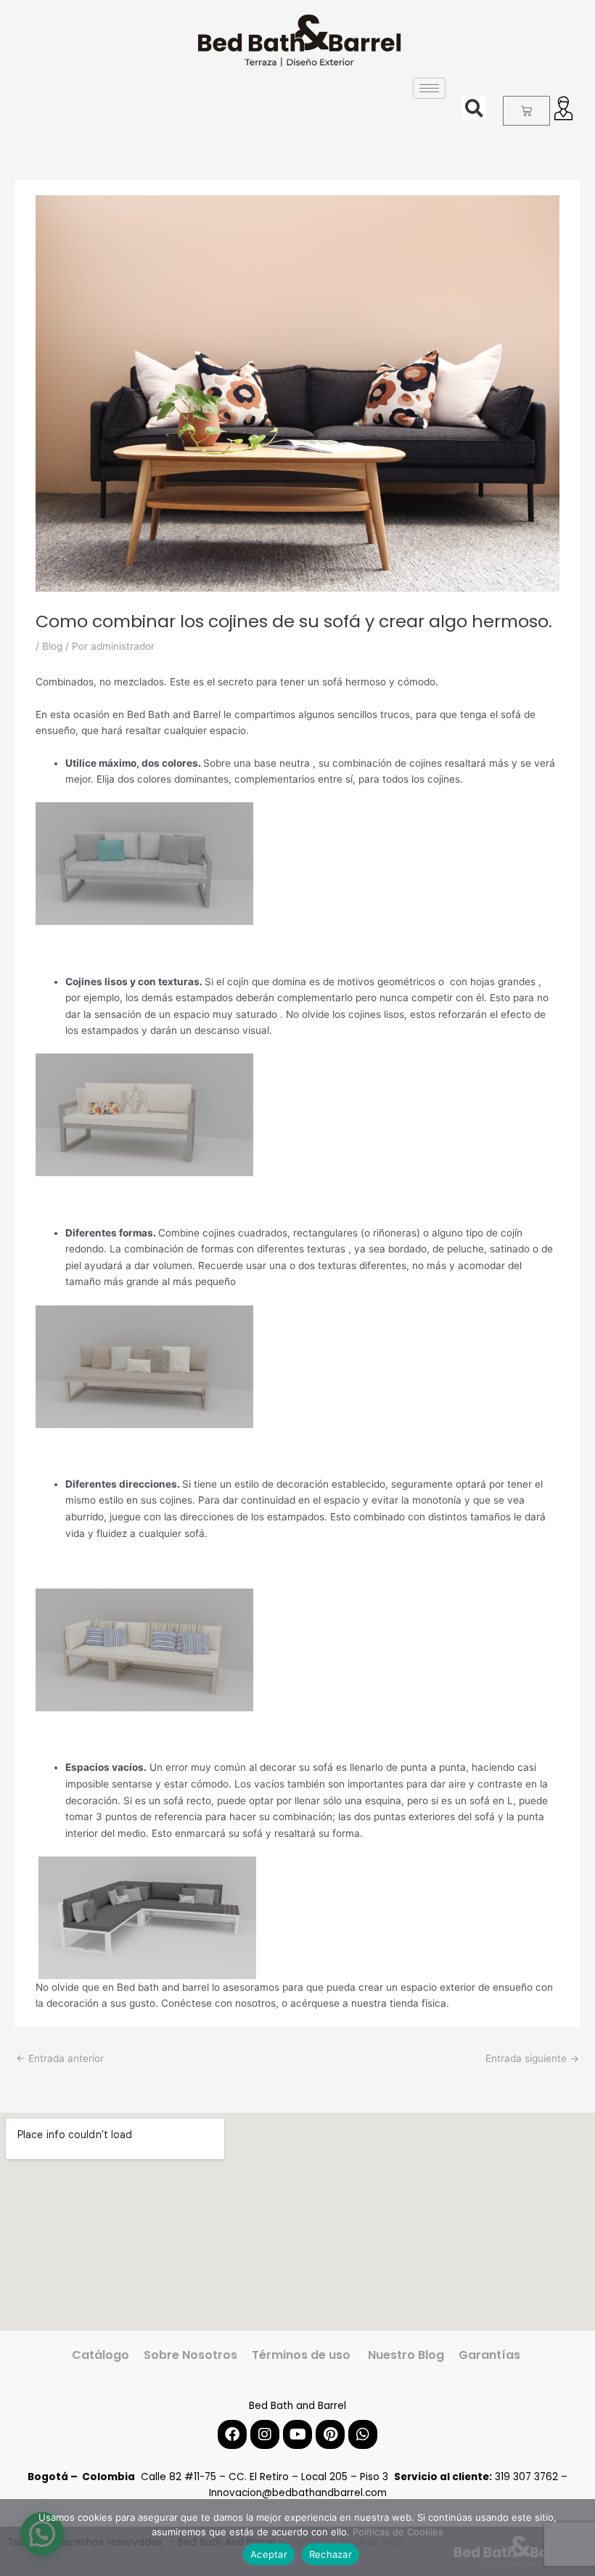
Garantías (491, 2355)
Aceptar (269, 2554)
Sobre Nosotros (190, 2355)
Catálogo (100, 2355)
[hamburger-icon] (429, 88)
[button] (474, 108)
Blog (52, 646)
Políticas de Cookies (398, 2532)
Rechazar (331, 2554)
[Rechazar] (577, 2538)
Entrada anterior (60, 2058)
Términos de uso (301, 2355)
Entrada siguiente (532, 2058)
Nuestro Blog (405, 2355)
